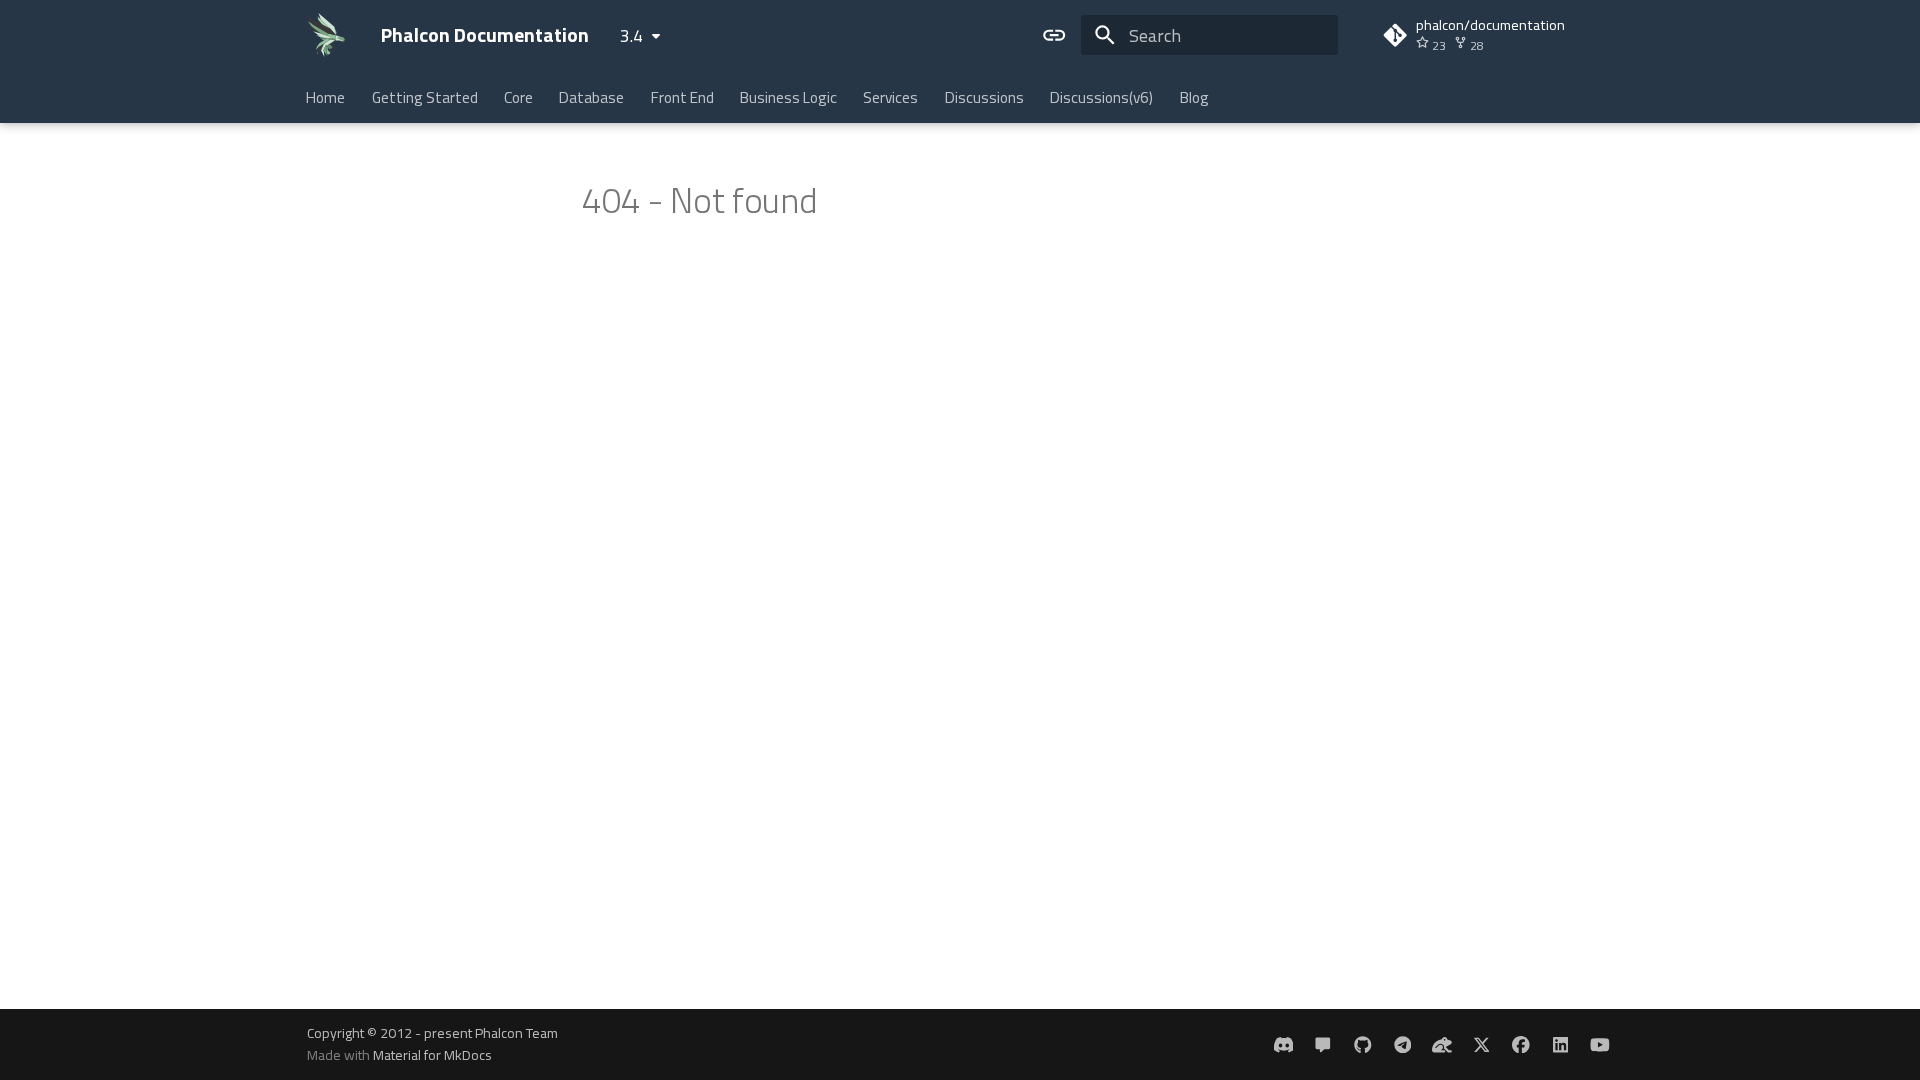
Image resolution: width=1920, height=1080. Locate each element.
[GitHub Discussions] (1323, 1043)
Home (326, 98)
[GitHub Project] (1362, 1043)
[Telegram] (1402, 1043)
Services (891, 98)
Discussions (984, 98)
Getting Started (425, 98)
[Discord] (1283, 1043)
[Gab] (1441, 1043)
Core (518, 98)
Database (592, 98)
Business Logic (788, 98)
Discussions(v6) (1102, 98)
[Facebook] (1520, 1043)
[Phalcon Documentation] (326, 35)
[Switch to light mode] (1055, 35)
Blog (1194, 98)
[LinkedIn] (1560, 1043)
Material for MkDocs (432, 1054)
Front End (682, 98)
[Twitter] (1481, 1043)
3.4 (631, 35)
